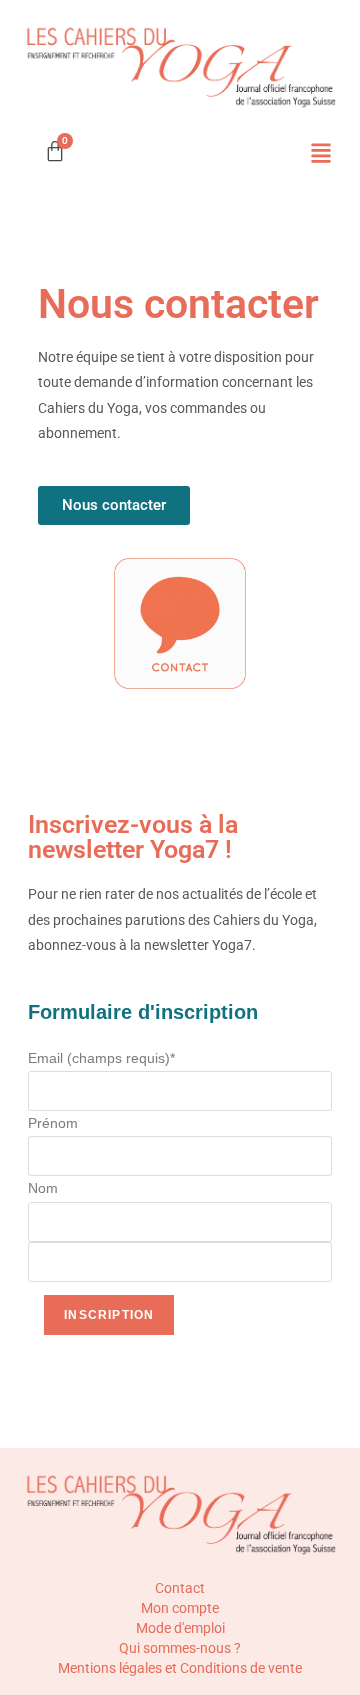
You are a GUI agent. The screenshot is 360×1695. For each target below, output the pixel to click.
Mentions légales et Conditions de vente (180, 1668)
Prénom (53, 1123)
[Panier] (55, 151)
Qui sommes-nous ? (180, 1648)
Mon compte (180, 1608)
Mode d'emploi (180, 1628)
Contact (180, 1588)
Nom (43, 1188)
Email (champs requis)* (101, 1058)
